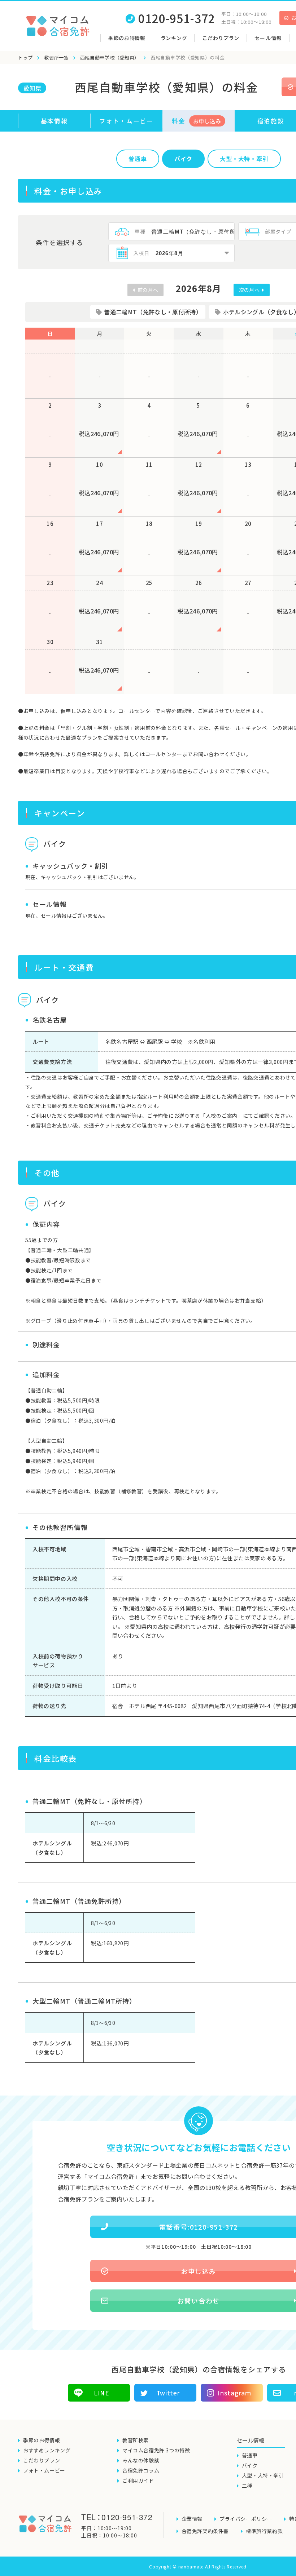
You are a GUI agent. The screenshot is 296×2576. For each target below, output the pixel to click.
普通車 (138, 159)
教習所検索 (136, 2440)
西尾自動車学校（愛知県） (110, 57)
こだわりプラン (221, 38)
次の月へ (250, 290)
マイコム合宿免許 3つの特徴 (156, 2450)
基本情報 (54, 121)
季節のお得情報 (127, 38)
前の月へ (147, 290)
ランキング (174, 38)
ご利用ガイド (138, 2480)
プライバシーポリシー (246, 2519)
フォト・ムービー (126, 121)
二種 (247, 2486)
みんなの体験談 (141, 2460)
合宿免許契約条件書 (205, 2531)
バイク (183, 159)
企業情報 (192, 2519)
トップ (25, 57)
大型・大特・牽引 (263, 2475)
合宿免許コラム (141, 2470)
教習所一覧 (56, 57)
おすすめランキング (47, 2450)
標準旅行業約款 (264, 2531)
